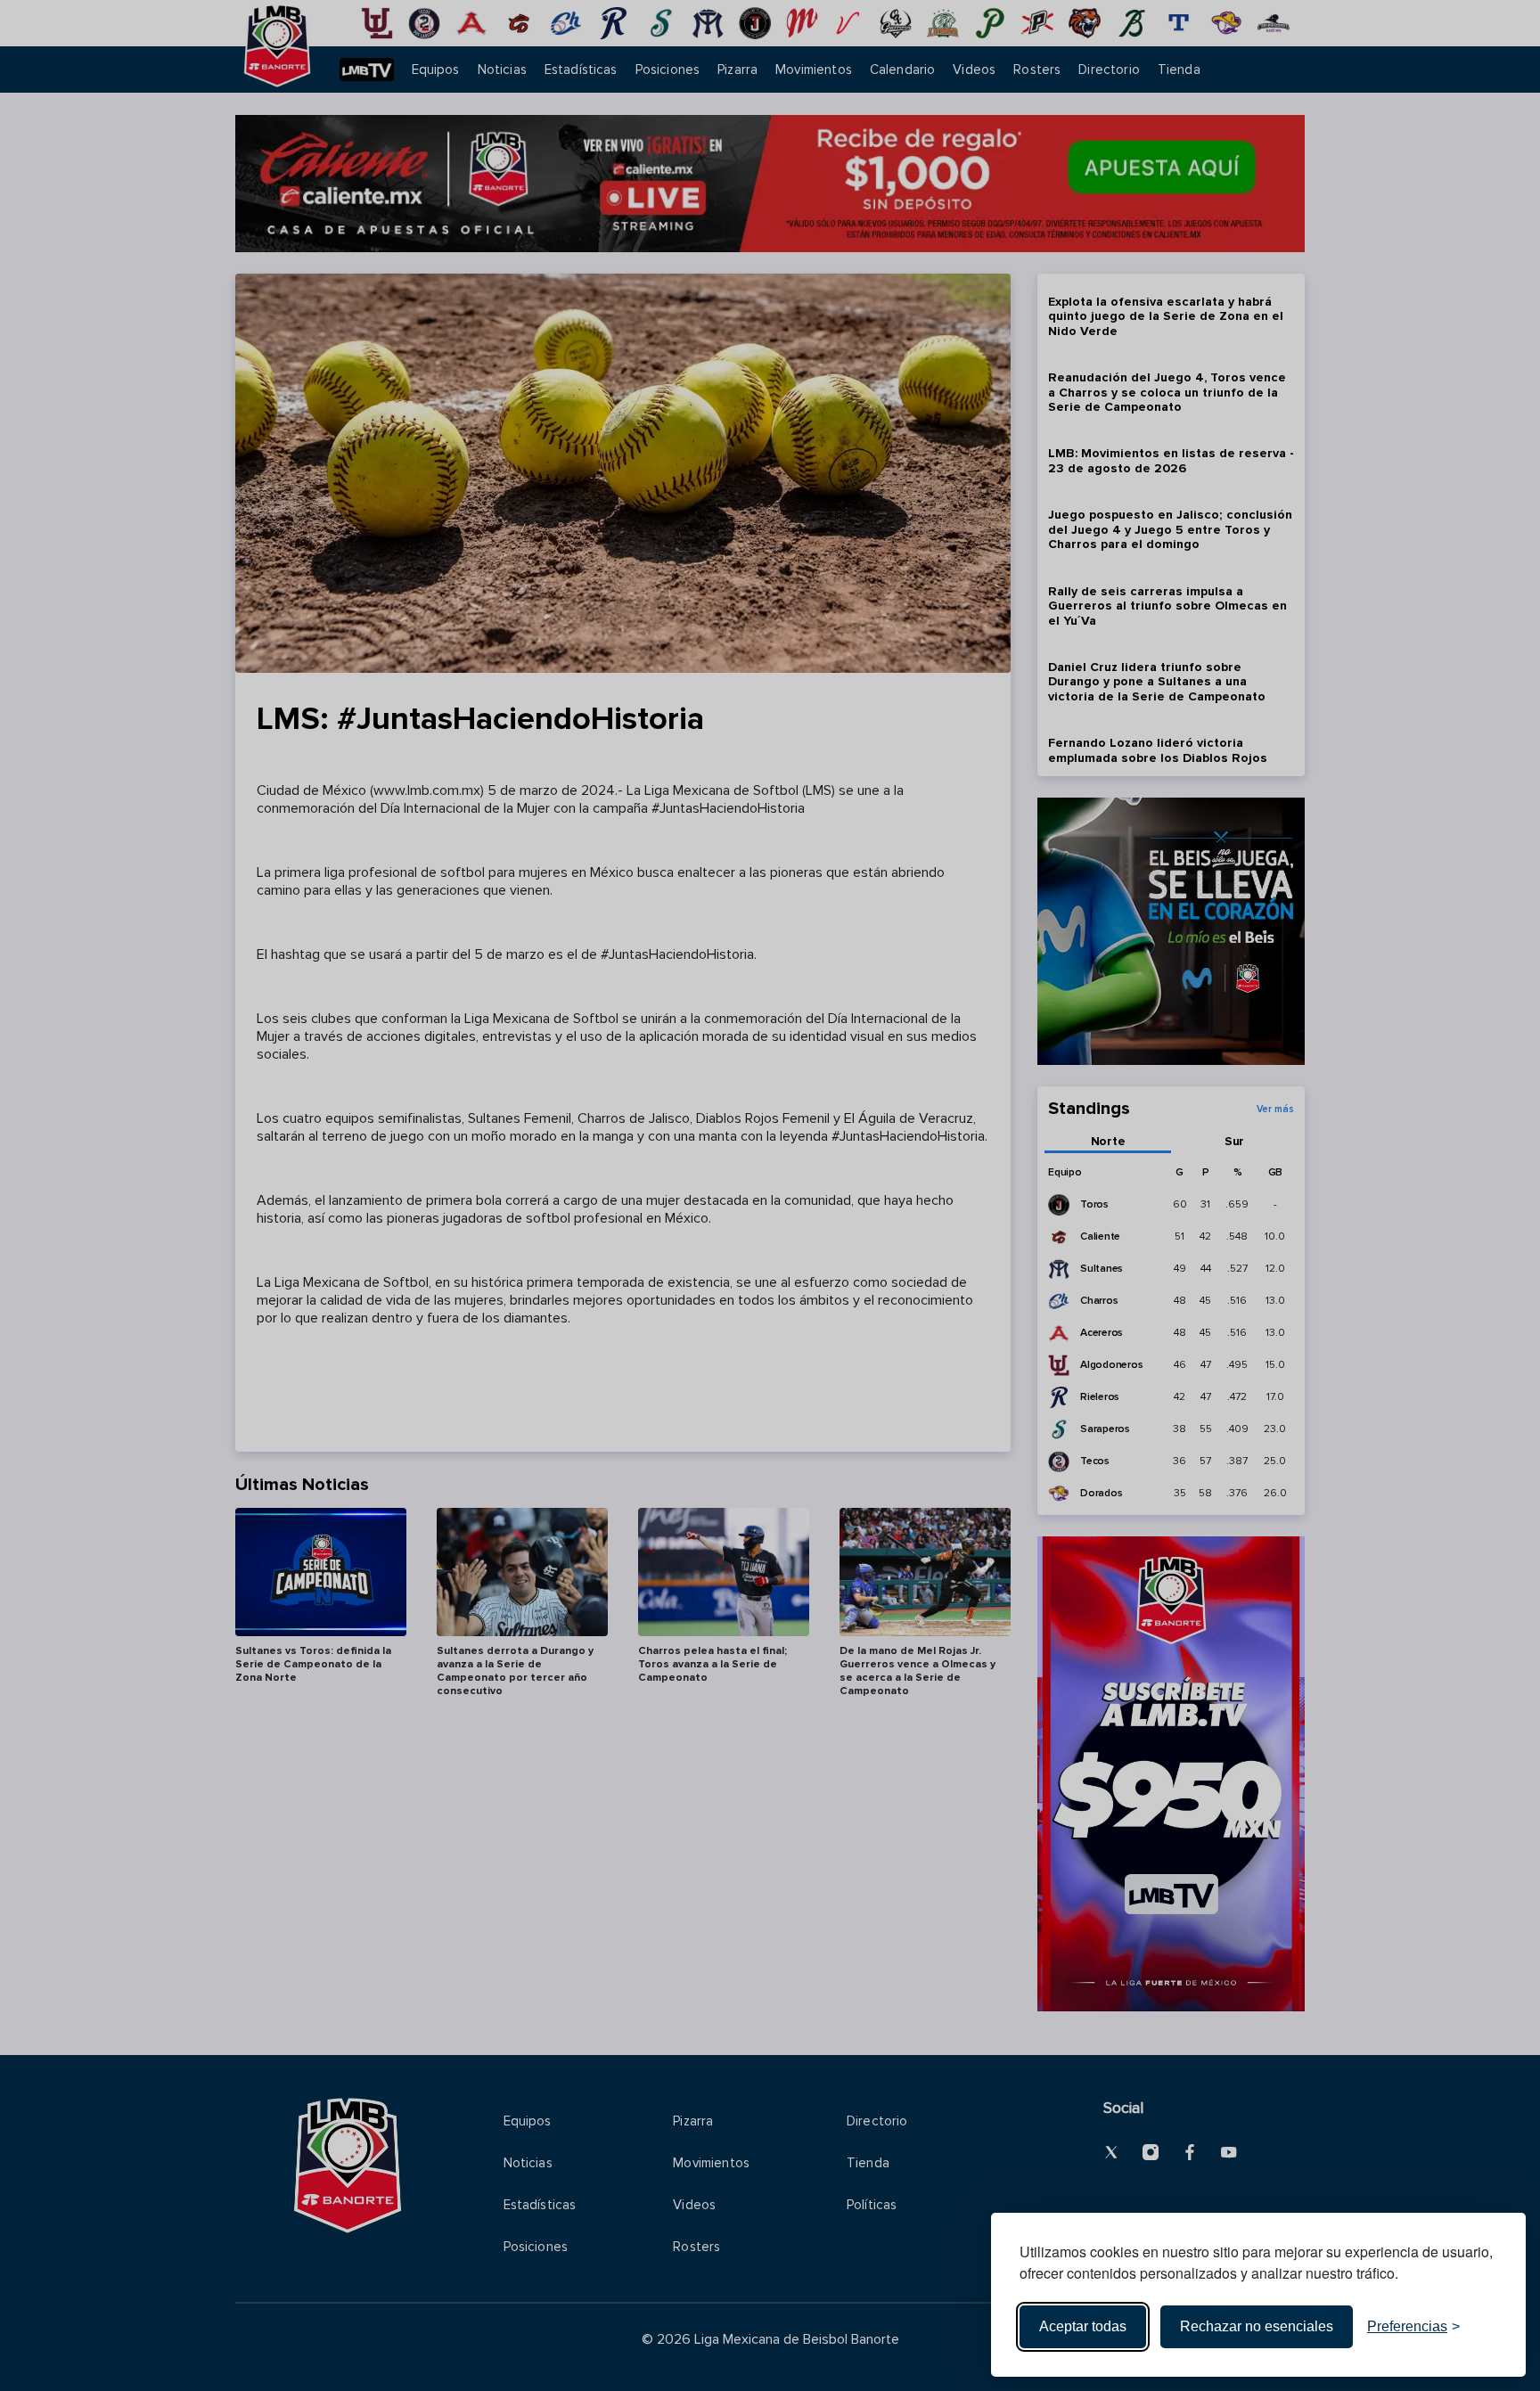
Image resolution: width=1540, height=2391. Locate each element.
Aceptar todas (1083, 2326)
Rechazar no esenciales (1257, 2326)
